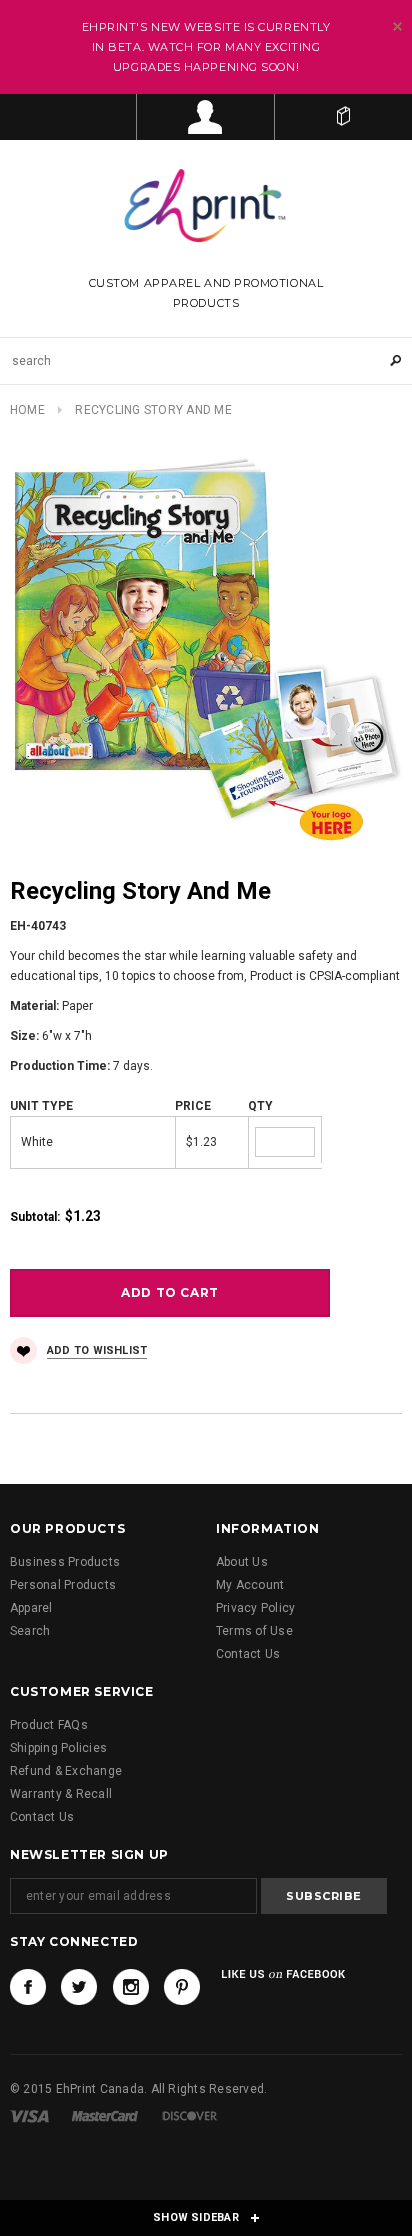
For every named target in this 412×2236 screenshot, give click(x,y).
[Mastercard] (105, 2116)
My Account (250, 1585)
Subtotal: (35, 1217)
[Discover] (190, 2116)
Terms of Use (254, 1631)
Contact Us (248, 1654)
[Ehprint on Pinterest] (182, 1987)
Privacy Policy (255, 1608)
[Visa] (29, 2116)
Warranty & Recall (61, 1794)
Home (27, 410)
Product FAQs (49, 1725)
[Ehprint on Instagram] (131, 1987)
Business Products (65, 1562)
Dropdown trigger (205, 117)
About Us (242, 1562)
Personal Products (63, 1585)
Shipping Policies (58, 1748)
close (397, 26)
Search (30, 1631)
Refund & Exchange (66, 1771)
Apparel (31, 1608)
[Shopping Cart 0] (343, 117)
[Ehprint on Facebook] (28, 1987)
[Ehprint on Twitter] (79, 1987)
